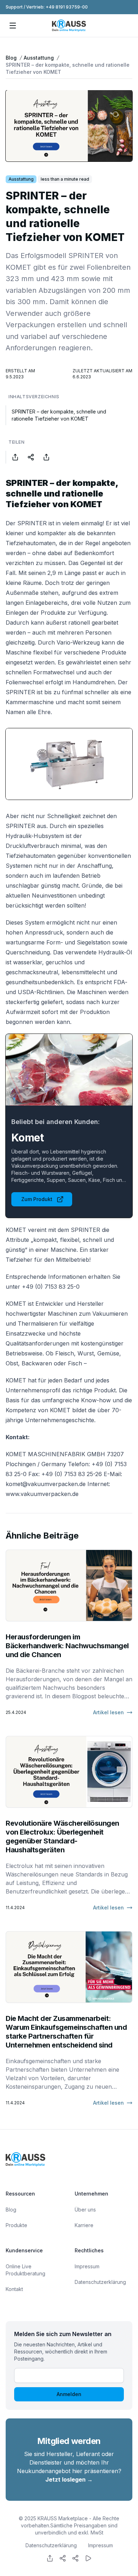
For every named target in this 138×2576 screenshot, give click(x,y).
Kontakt (14, 2289)
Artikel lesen (108, 1712)
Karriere (84, 2225)
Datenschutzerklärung (100, 2282)
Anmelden (69, 2394)
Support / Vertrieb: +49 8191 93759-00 (47, 7)
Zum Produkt (37, 1199)
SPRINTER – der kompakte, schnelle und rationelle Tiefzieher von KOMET (68, 68)
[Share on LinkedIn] (46, 457)
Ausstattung (39, 58)
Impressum (87, 2266)
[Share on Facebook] (15, 457)
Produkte (16, 2225)
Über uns (85, 2210)
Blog (11, 58)
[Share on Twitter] (31, 457)
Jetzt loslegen (69, 2479)
